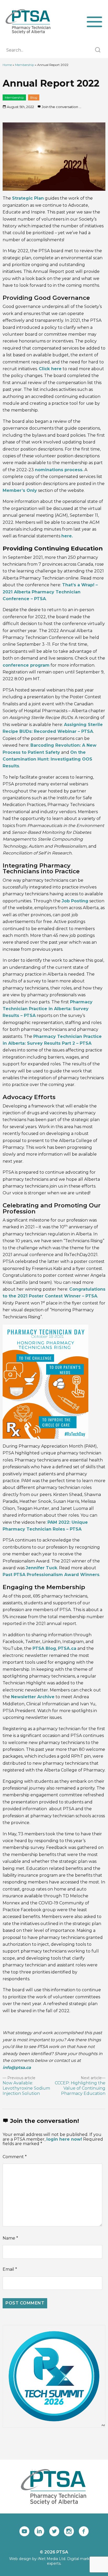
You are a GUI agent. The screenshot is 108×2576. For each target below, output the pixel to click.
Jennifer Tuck (41, 1568)
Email (10, 2269)
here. (67, 536)
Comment (15, 2157)
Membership (25, 65)
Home (7, 65)
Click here (50, 369)
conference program (26, 665)
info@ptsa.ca (17, 2068)
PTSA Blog (44, 1648)
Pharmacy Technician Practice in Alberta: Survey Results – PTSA (48, 1009)
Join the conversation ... (61, 107)
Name (10, 2238)
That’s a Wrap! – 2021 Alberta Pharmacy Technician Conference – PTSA (50, 592)
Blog (34, 97)
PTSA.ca (67, 1648)
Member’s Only (20, 490)
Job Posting (75, 901)
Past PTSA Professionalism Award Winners (51, 1575)
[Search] (98, 50)
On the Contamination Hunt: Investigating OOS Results (47, 759)
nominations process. (59, 470)
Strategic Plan (28, 198)
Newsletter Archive (33, 1697)
